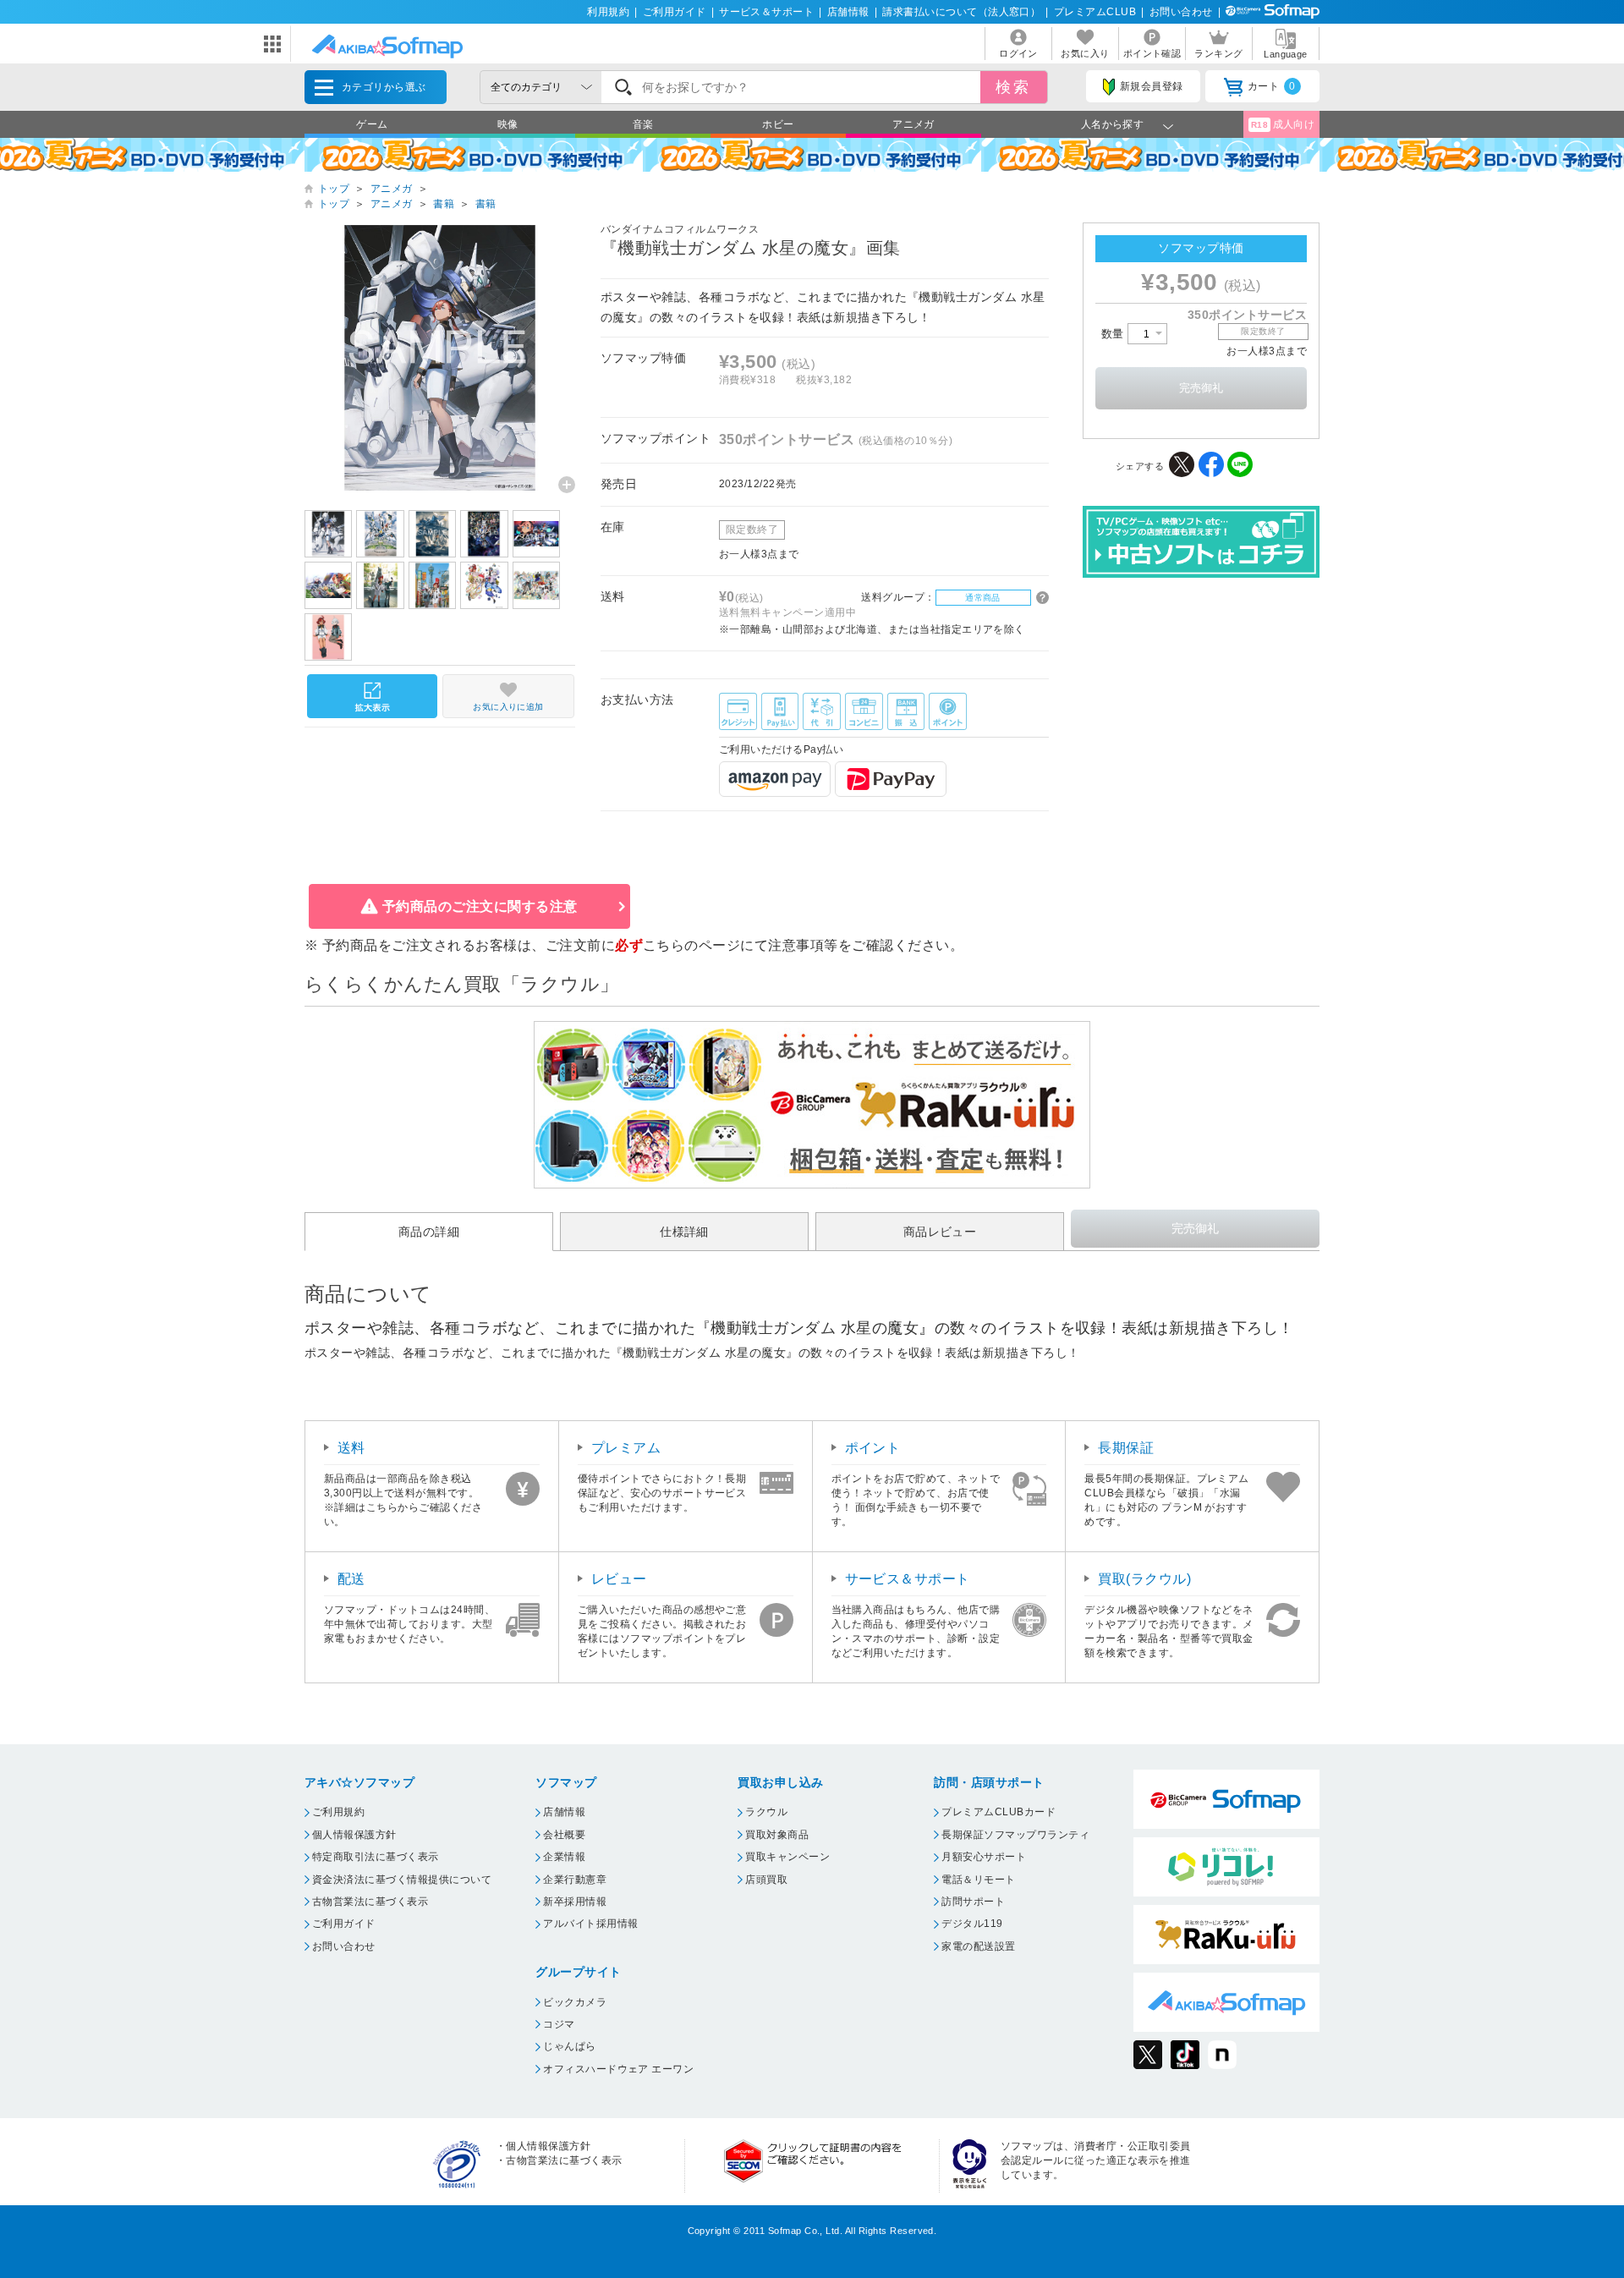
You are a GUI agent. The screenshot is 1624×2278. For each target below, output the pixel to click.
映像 (508, 124)
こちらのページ (691, 945)
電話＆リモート (978, 1880)
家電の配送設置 (978, 1946)
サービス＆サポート (766, 12)
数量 (1114, 334)
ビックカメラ (575, 2002)
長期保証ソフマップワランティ (1015, 1835)
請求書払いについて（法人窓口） (961, 12)
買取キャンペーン (787, 1857)
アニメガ (913, 124)
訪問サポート (973, 1902)
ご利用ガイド (675, 12)
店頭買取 (766, 1880)
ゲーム (372, 124)
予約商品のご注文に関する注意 (480, 906)
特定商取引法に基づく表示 (376, 1857)
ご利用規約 (338, 1812)
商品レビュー (940, 1232)
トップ (334, 189)
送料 (351, 1448)
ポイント (873, 1448)
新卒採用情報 (575, 1902)
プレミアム (626, 1448)
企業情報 (564, 1857)
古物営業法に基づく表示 (370, 1902)
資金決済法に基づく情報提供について (402, 1880)
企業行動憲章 (575, 1880)
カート (1272, 86)
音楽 (643, 124)
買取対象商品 (777, 1835)
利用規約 (608, 12)
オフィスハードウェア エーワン (618, 2069)
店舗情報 (848, 12)
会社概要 (564, 1835)
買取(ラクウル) (1144, 1579)
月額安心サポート (984, 1857)
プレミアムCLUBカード (999, 1812)
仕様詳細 (684, 1232)
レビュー (619, 1579)
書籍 (444, 204)
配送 (351, 1579)
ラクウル (766, 1812)
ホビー (778, 124)
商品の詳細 (429, 1232)
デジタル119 (972, 1924)
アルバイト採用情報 (590, 1924)
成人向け (1283, 124)
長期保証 (1126, 1448)
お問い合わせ (1181, 12)
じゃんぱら (569, 2046)
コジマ (559, 2024)
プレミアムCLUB (1095, 12)
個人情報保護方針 (354, 1835)
